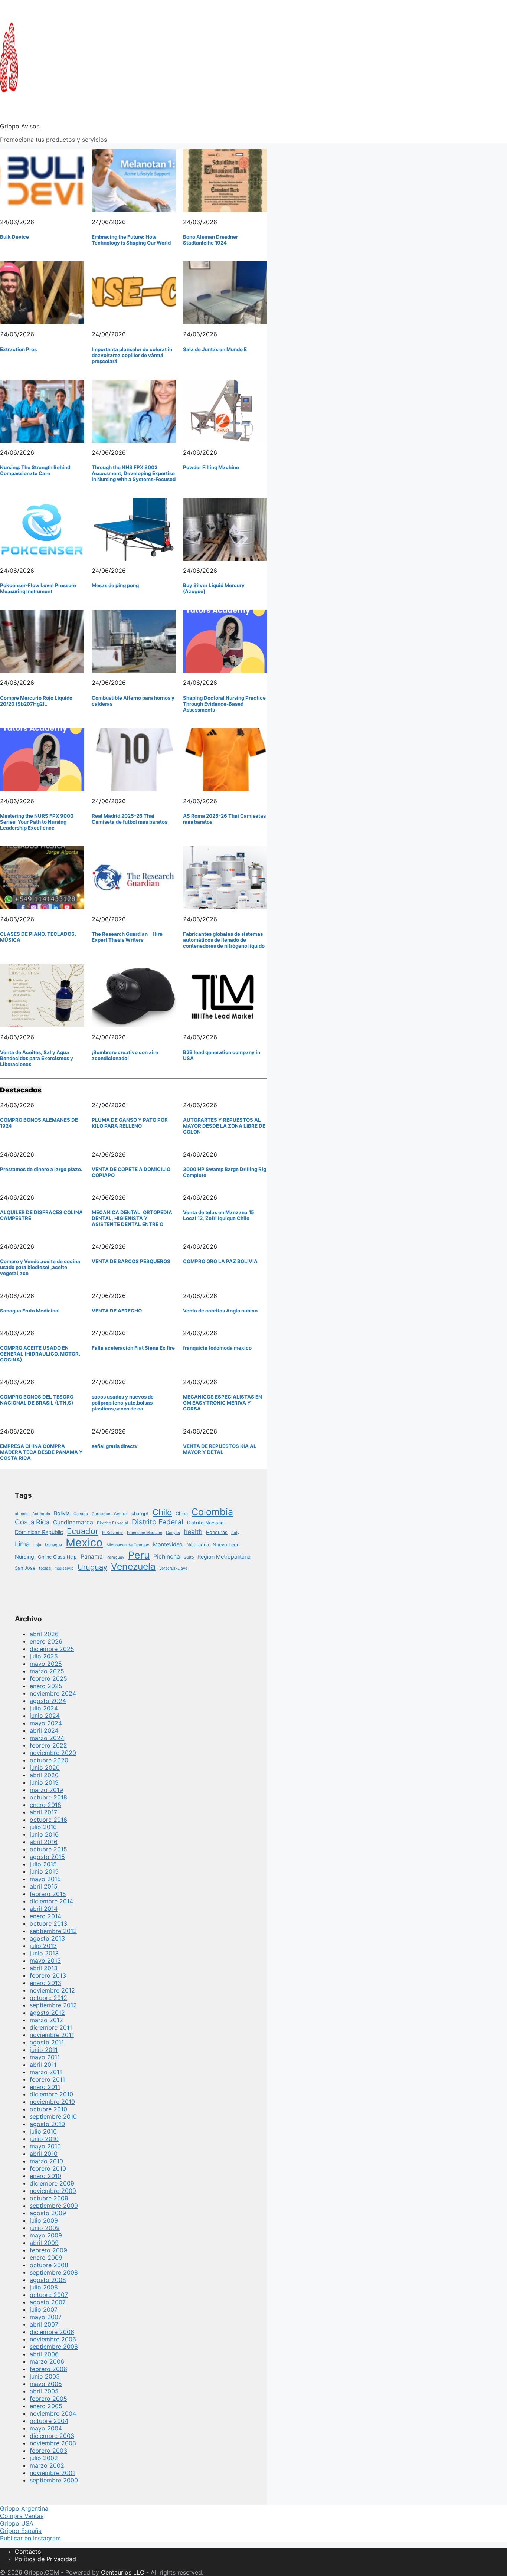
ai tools (22, 1514)
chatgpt (140, 1513)
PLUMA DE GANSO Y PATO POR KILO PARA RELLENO (130, 1123)
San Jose (25, 1568)
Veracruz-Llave (173, 1568)
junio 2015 (44, 1871)
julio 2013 (43, 1946)
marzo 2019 (46, 1790)
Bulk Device (14, 237)
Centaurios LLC (123, 2572)
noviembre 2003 (53, 2443)
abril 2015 (44, 1886)
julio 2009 (44, 2220)
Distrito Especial (112, 1523)
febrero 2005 (48, 2399)
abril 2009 (44, 2243)
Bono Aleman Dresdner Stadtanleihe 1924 (210, 240)
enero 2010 (45, 2176)
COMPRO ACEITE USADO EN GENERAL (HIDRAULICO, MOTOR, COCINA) (40, 1354)
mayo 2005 (46, 2384)
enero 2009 (46, 2258)
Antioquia (41, 1514)
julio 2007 (44, 2309)
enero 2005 (46, 2406)
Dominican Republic (39, 1532)
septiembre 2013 (53, 1931)
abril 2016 (44, 1842)
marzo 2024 (47, 1738)
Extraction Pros (18, 349)
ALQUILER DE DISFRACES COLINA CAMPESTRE (41, 1215)
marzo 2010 (46, 2161)
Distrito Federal (158, 1522)
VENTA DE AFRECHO (117, 1311)
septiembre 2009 (54, 2206)
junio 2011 (44, 2050)
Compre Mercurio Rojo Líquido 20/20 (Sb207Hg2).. (36, 701)
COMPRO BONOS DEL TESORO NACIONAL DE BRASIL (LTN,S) (37, 1400)
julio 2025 (44, 1656)
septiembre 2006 (54, 2347)
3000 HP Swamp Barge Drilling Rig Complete (225, 1172)
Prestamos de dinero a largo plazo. (41, 1169)
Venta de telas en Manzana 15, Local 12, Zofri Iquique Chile (219, 1215)
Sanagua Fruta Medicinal (30, 1311)
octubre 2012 (48, 1998)
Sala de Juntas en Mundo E (215, 349)
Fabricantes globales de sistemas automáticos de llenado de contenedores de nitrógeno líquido (224, 940)
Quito (189, 1557)
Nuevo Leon (226, 1545)
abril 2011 (43, 2065)
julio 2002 (44, 2458)
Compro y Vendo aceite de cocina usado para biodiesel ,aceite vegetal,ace (40, 1267)
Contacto (28, 2552)
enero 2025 (46, 1686)
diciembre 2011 (51, 2027)
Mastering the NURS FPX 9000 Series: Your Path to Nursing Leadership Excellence (37, 822)
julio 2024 (44, 1708)
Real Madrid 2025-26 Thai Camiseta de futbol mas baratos (130, 819)
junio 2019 (44, 1782)
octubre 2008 (49, 2265)
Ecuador (83, 1531)
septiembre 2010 (53, 2116)
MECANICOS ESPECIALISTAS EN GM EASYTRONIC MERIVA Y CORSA (223, 1403)
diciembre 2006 (52, 2332)
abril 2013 (44, 1968)
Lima (22, 1544)
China (182, 1513)
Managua (53, 1545)
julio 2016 (43, 1827)
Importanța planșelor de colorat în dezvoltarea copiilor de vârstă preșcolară (132, 355)
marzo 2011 (46, 2072)
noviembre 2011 (52, 2035)
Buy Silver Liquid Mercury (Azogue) (214, 588)
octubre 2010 (48, 2109)
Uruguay (92, 1567)
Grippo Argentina (24, 2508)
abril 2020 (44, 1775)
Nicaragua (198, 1545)
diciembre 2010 (51, 2094)
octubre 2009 (49, 2198)
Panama (92, 1557)
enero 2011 (45, 2087)
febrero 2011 (47, 2079)
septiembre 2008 (54, 2272)
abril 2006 (44, 2354)
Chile (162, 1512)
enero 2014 (45, 1916)
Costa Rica (32, 1522)
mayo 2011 (45, 2057)
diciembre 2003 (52, 2436)
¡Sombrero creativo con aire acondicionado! (125, 1055)
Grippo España (21, 2531)
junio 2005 (45, 2376)
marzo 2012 (46, 2020)
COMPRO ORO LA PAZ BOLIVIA (220, 1261)
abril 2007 (44, 2324)
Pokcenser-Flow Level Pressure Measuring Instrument (38, 588)
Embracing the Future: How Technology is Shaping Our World (131, 240)
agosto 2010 (47, 2124)
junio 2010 (44, 2139)
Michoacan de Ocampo (128, 1545)
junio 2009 (45, 2228)
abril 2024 (44, 1730)
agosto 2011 (47, 2042)
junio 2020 (45, 1768)
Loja (37, 1545)
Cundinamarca (73, 1522)
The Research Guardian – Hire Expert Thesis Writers (127, 937)
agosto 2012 (47, 2013)
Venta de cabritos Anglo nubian (220, 1311)
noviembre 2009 (53, 2191)
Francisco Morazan (145, 1533)
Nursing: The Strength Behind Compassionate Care (35, 470)
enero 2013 (45, 1983)
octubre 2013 (48, 1923)
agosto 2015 (47, 1857)
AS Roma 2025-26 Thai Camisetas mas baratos (224, 819)
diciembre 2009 (52, 2183)
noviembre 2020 (53, 1753)
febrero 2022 (48, 1745)
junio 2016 (44, 1834)
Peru (139, 1555)
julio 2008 (44, 2287)
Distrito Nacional (206, 1523)
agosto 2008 (48, 2280)
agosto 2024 (48, 1701)
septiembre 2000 (54, 2480)
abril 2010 (44, 2154)
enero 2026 (46, 1641)
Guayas (173, 1533)
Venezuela (133, 1566)
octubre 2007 (49, 2295)
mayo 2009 (46, 2235)
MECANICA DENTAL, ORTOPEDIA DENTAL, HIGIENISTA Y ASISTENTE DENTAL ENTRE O (132, 1218)
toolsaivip (65, 1568)
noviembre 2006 (53, 2339)
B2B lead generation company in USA (222, 1055)
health (193, 1532)
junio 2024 (45, 1716)
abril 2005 (44, 2391)
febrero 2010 (48, 2168)
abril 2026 (44, 1634)
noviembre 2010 (52, 2102)
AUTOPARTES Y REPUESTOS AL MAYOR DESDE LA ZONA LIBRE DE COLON (224, 1126)
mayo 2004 (46, 2428)
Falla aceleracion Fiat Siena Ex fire (133, 1348)
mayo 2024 (46, 1723)
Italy (235, 1533)
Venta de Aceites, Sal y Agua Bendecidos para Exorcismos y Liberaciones (37, 1058)
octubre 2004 (49, 2421)
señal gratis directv (115, 1446)
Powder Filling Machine (211, 467)
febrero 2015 (48, 1894)
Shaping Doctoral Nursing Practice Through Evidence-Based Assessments (224, 704)
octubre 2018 (48, 1797)
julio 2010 (43, 2131)
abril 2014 (44, 1909)
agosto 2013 (47, 1938)
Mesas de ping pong (115, 585)
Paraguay (115, 1557)
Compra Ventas (22, 2516)
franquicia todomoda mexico (217, 1348)
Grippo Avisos (20, 126)
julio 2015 (43, 1864)
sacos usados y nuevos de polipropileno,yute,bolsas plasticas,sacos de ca (123, 1403)
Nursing (24, 1557)
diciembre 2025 (52, 1649)
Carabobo (101, 1514)
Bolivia (62, 1513)
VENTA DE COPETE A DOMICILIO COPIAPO (131, 1172)
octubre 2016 (48, 1820)
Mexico (84, 1542)
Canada (81, 1514)
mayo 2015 (45, 1879)
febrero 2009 (48, 2250)
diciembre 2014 (51, 1901)
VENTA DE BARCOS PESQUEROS (131, 1261)
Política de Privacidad (45, 2559)
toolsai (45, 1568)
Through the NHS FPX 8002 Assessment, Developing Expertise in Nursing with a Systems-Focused (134, 473)
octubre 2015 (48, 1849)
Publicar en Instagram (30, 2538)
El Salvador (113, 1533)
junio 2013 (44, 1953)
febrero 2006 (48, 2369)
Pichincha (167, 1557)
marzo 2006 (47, 2361)
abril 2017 (43, 1812)
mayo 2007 (46, 2317)
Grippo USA (17, 2523)
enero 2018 (45, 1805)
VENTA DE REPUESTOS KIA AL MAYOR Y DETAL (220, 1449)
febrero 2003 (48, 2451)
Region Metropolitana (224, 1557)
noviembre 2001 (52, 2473)
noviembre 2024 (53, 1693)
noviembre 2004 (53, 2413)
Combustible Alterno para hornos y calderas (133, 701)
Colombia (212, 1512)
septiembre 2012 (53, 2005)
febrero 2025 (48, 1678)
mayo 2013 (45, 1961)
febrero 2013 (48, 1975)
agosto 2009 (48, 2213)
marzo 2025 (47, 1671)
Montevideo (168, 1544)
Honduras (217, 1532)
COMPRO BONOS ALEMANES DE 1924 (39, 1123)
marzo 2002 (47, 2465)
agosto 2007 (48, 2302)
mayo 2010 (45, 2146)
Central (121, 1514)
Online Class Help (57, 1557)
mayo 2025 (46, 1664)
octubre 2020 (49, 1760)
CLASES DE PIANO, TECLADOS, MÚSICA (38, 937)
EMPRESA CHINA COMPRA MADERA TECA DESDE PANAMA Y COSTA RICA (41, 1452)
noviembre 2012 (52, 1990)
